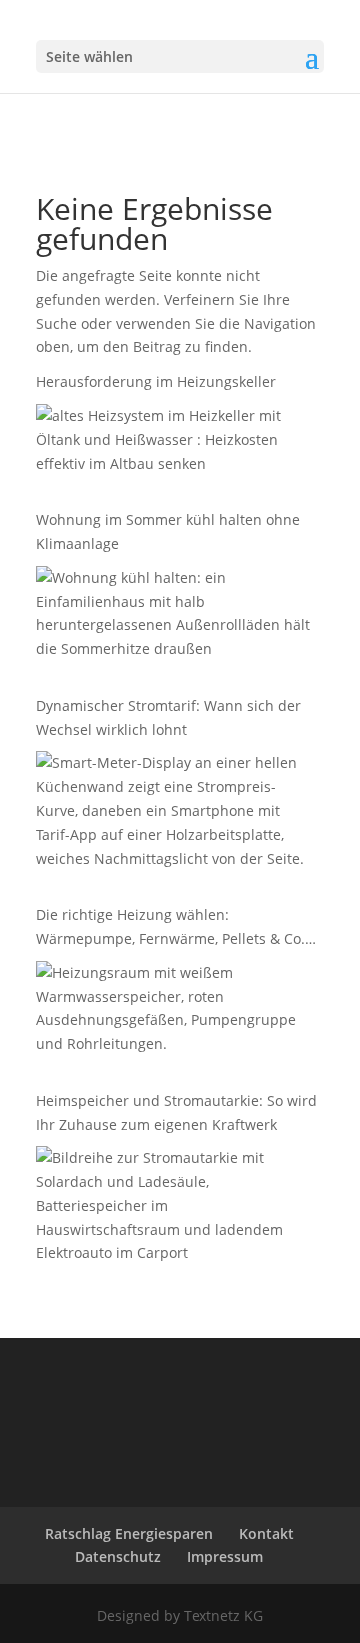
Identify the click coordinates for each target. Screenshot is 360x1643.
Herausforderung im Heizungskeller (158, 381)
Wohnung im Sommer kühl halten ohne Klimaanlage (168, 531)
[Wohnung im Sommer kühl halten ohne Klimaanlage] (175, 617)
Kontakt (266, 1533)
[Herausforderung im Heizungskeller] (175, 443)
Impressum (225, 1556)
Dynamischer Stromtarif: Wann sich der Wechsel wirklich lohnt (168, 717)
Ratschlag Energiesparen (129, 1533)
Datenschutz (118, 1556)
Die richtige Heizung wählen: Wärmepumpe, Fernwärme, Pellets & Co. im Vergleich (170, 928)
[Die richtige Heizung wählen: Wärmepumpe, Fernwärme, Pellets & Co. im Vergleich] (175, 1012)
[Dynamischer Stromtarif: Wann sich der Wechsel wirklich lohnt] (175, 814)
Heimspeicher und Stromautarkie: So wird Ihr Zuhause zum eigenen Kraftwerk (176, 1112)
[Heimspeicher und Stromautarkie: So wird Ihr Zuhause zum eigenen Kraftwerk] (175, 1209)
